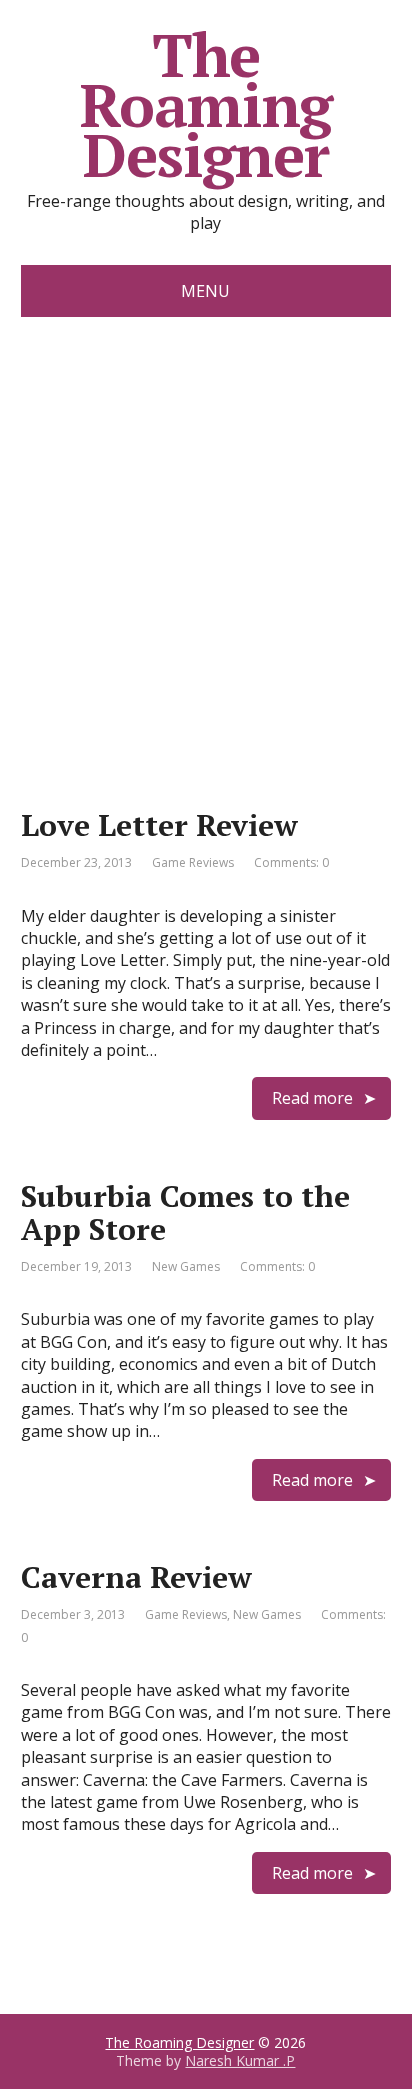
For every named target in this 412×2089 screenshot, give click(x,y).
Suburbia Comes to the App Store (185, 1212)
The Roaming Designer (206, 105)
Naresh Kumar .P (240, 2060)
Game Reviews (193, 862)
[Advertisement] (206, 533)
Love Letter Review (159, 825)
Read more (312, 1098)
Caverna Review (136, 1577)
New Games (186, 1266)
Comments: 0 (291, 862)
